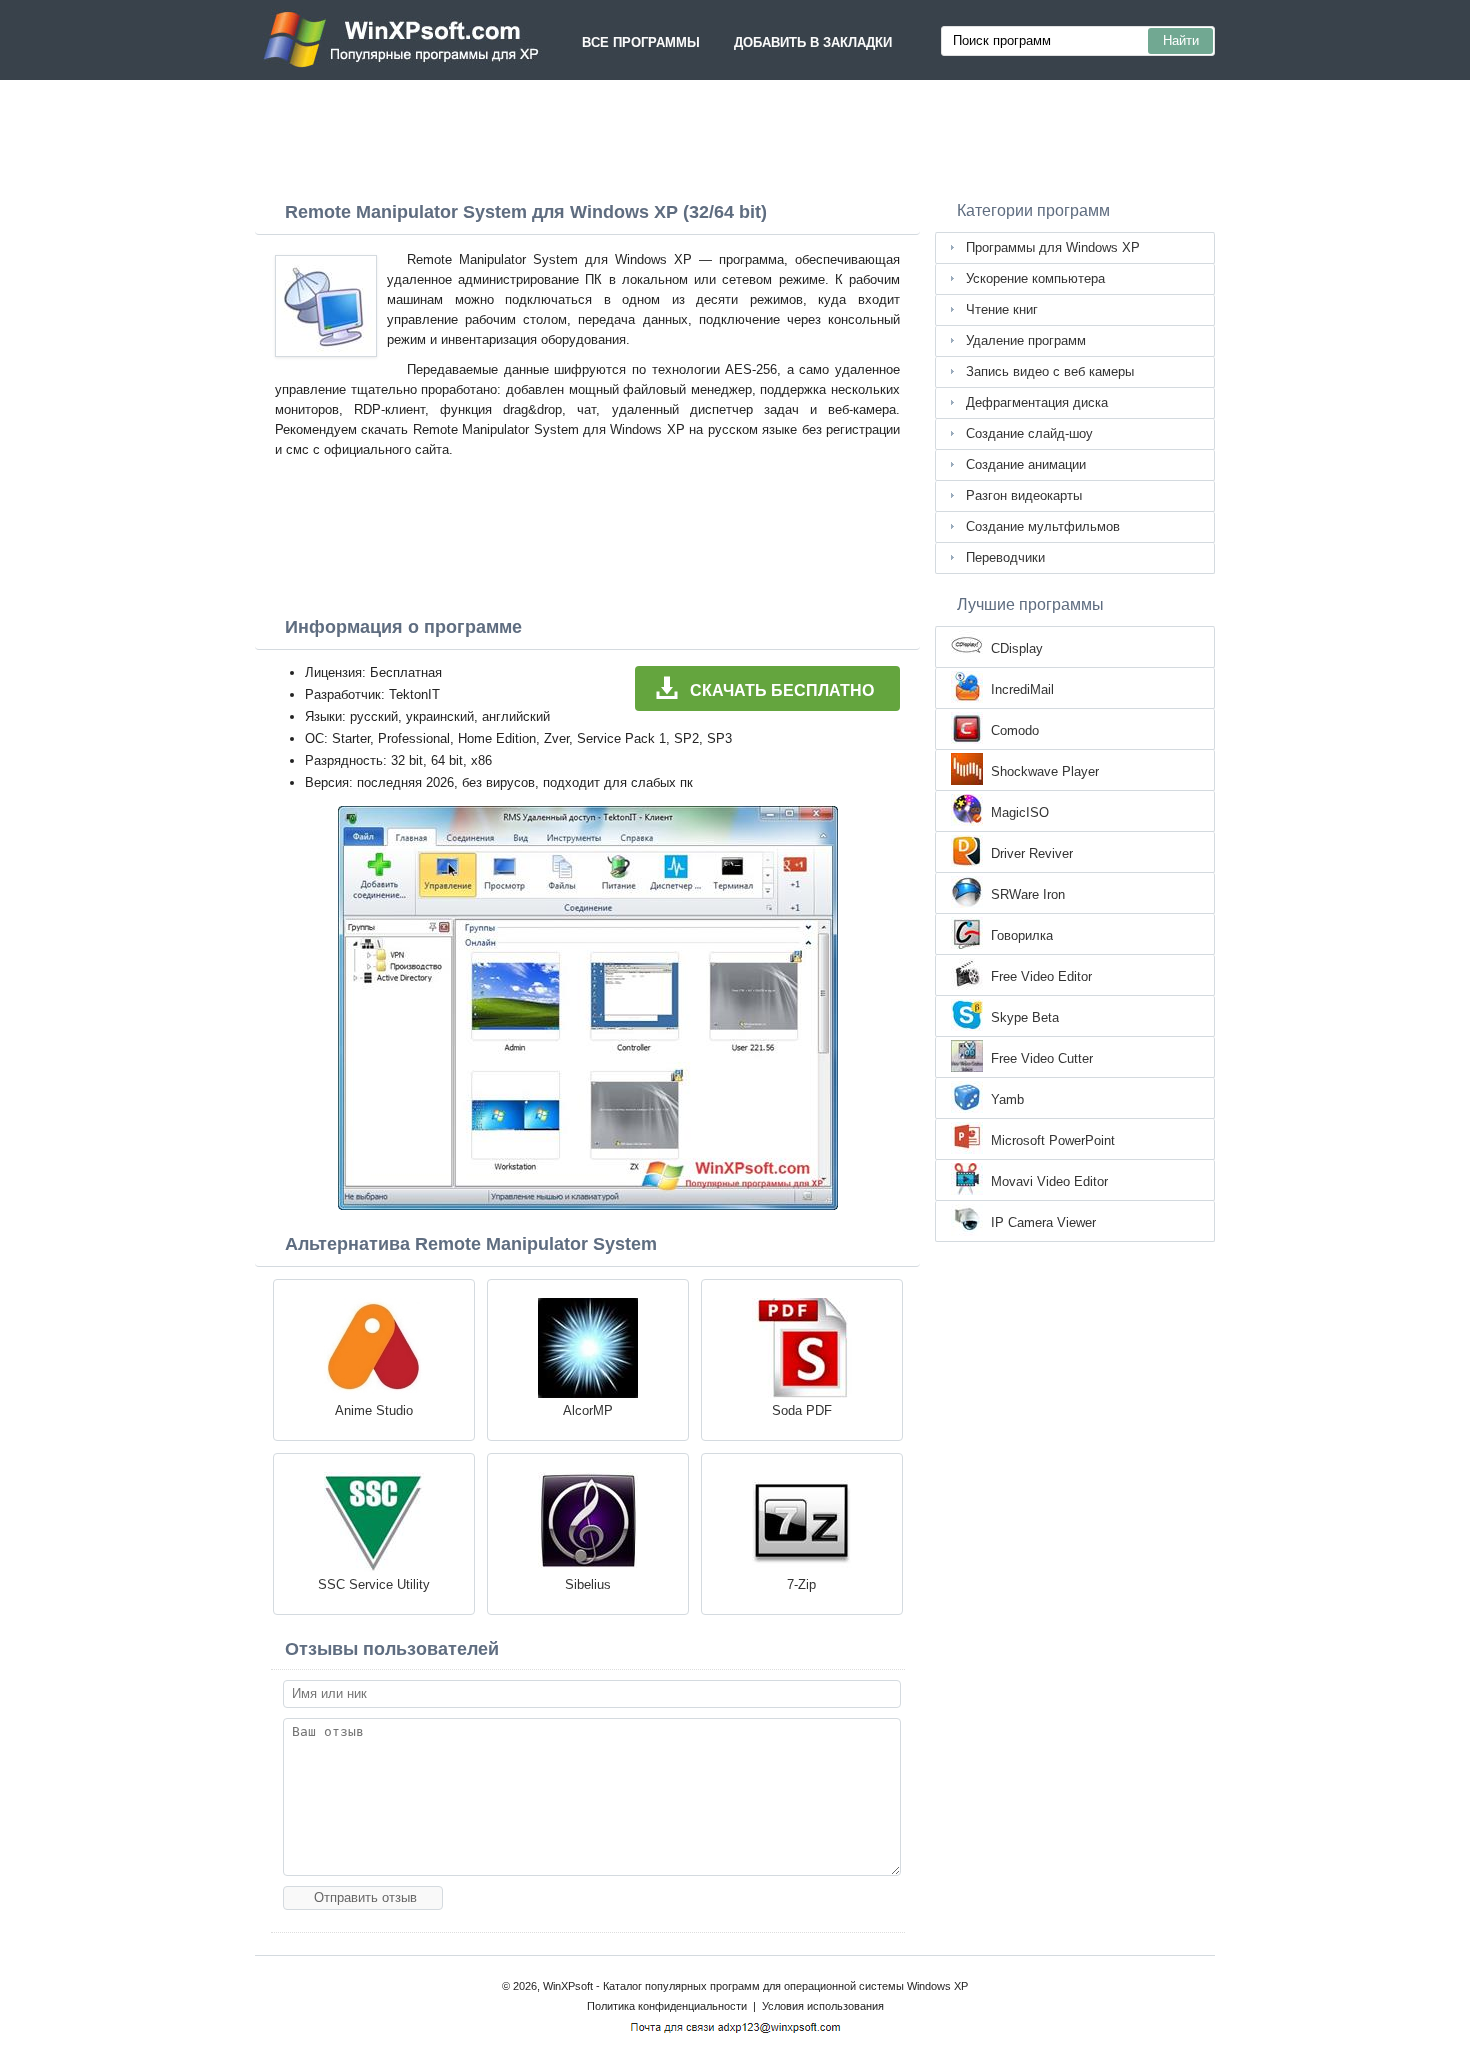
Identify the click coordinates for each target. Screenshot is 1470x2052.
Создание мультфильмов (1043, 526)
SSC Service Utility (374, 1584)
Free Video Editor (1041, 976)
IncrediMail (1022, 689)
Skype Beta (1025, 1017)
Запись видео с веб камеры (1050, 371)
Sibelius (588, 1584)
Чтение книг (1002, 309)
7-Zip (801, 1584)
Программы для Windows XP (1053, 247)
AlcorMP (588, 1410)
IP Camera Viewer (1043, 1222)
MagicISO (1020, 812)
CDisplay (1017, 648)
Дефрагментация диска (1037, 402)
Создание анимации (1026, 464)
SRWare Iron (1028, 894)
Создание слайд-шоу (1029, 433)
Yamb (1007, 1099)
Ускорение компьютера (1035, 278)
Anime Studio (374, 1410)
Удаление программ (1026, 340)
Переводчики (1005, 557)
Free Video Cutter (1042, 1058)
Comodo (1015, 730)
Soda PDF (802, 1410)
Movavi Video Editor (1049, 1181)
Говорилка (1022, 935)
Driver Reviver (1032, 853)
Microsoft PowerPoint (1053, 1140)
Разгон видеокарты (1024, 495)
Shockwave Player (1045, 771)
